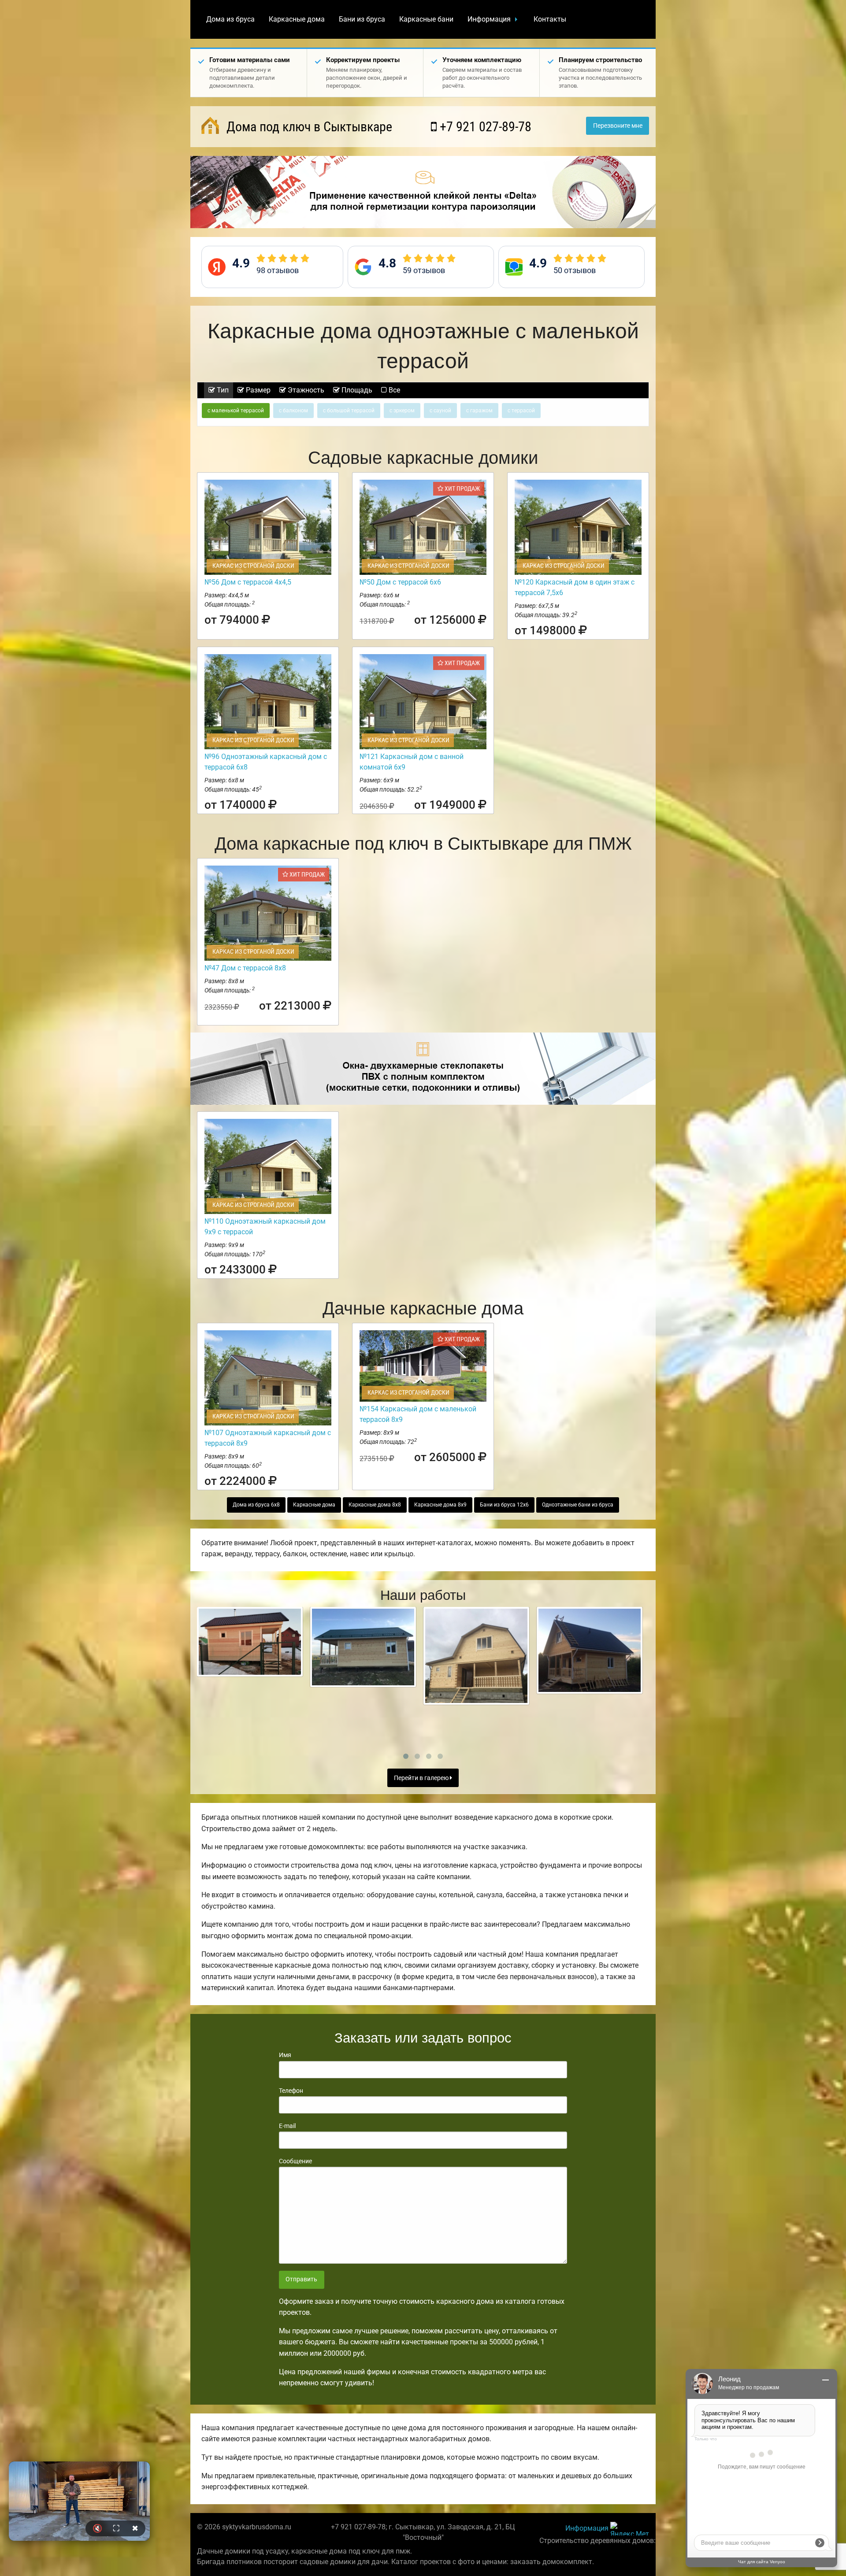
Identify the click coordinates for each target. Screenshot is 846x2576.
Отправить (301, 2279)
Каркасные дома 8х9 (440, 1505)
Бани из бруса (362, 19)
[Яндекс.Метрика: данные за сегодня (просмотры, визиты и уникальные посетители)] (630, 2529)
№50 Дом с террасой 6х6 (400, 582)
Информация (489, 19)
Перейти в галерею (422, 1778)
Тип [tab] (222, 390)
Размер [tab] (257, 390)
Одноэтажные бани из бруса (578, 1505)
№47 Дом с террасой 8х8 (245, 968)
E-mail (287, 2126)
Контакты (550, 19)
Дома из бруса (230, 19)
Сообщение (295, 2161)
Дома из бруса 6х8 (256, 1505)
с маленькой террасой (236, 411)
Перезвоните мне (618, 126)
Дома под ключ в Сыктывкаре (308, 127)
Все (393, 390)
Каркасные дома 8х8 (375, 1505)
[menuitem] (230, 19)
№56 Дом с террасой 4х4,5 (248, 582)
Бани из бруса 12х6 (504, 1505)
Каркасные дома (297, 19)
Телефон (291, 2091)
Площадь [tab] (356, 390)
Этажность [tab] (305, 390)
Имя (285, 2055)
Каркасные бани (426, 19)
